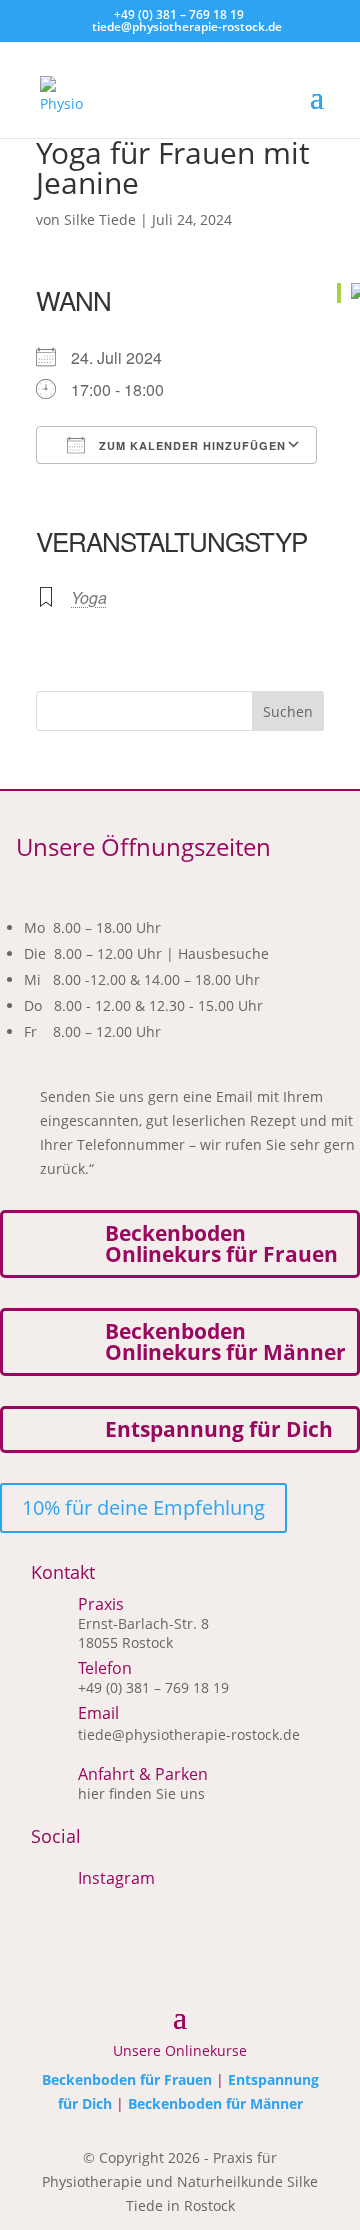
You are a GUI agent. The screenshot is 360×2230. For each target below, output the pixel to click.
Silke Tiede (100, 219)
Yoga (89, 597)
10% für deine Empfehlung (143, 1507)
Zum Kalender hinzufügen (190, 445)
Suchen (288, 711)
